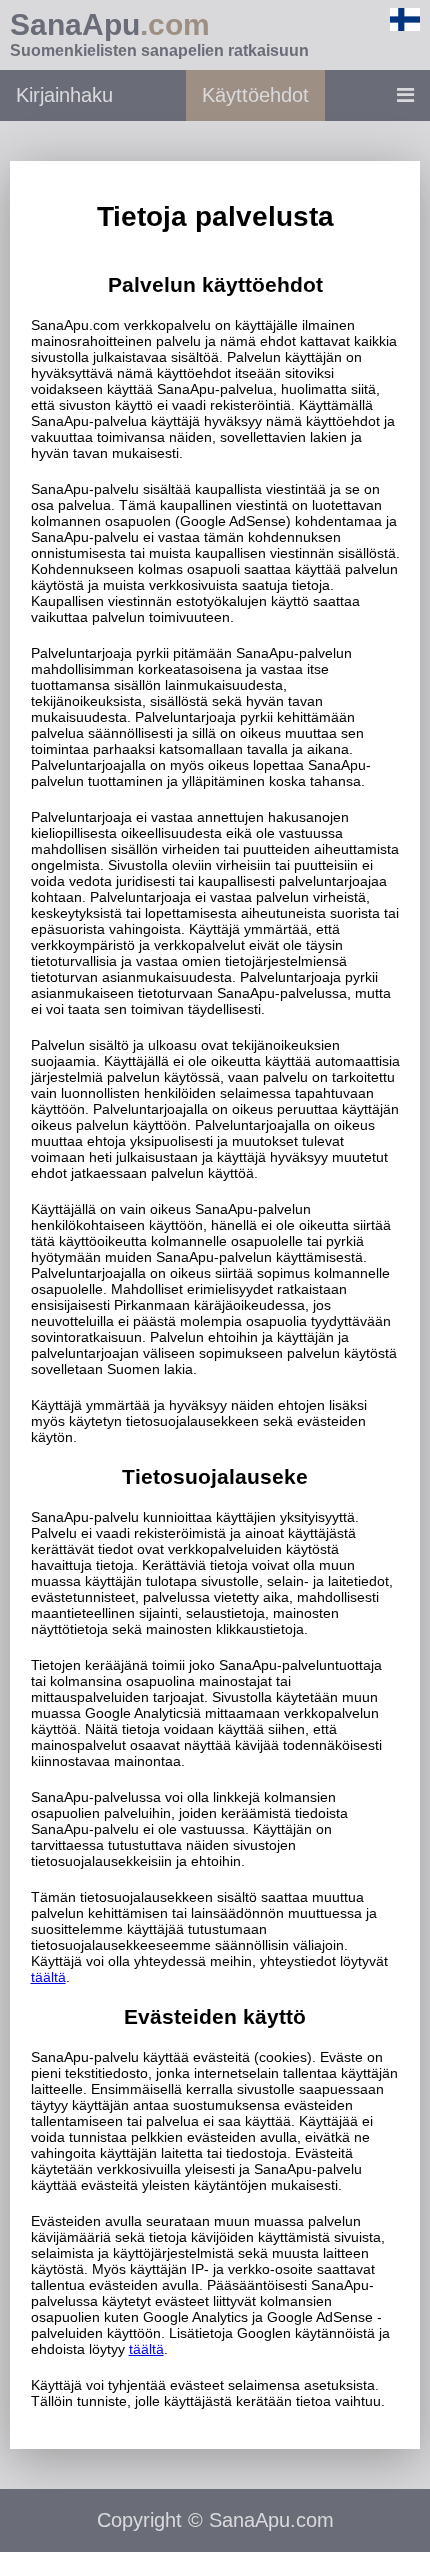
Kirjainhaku (64, 95)
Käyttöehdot (255, 95)
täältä (48, 1977)
